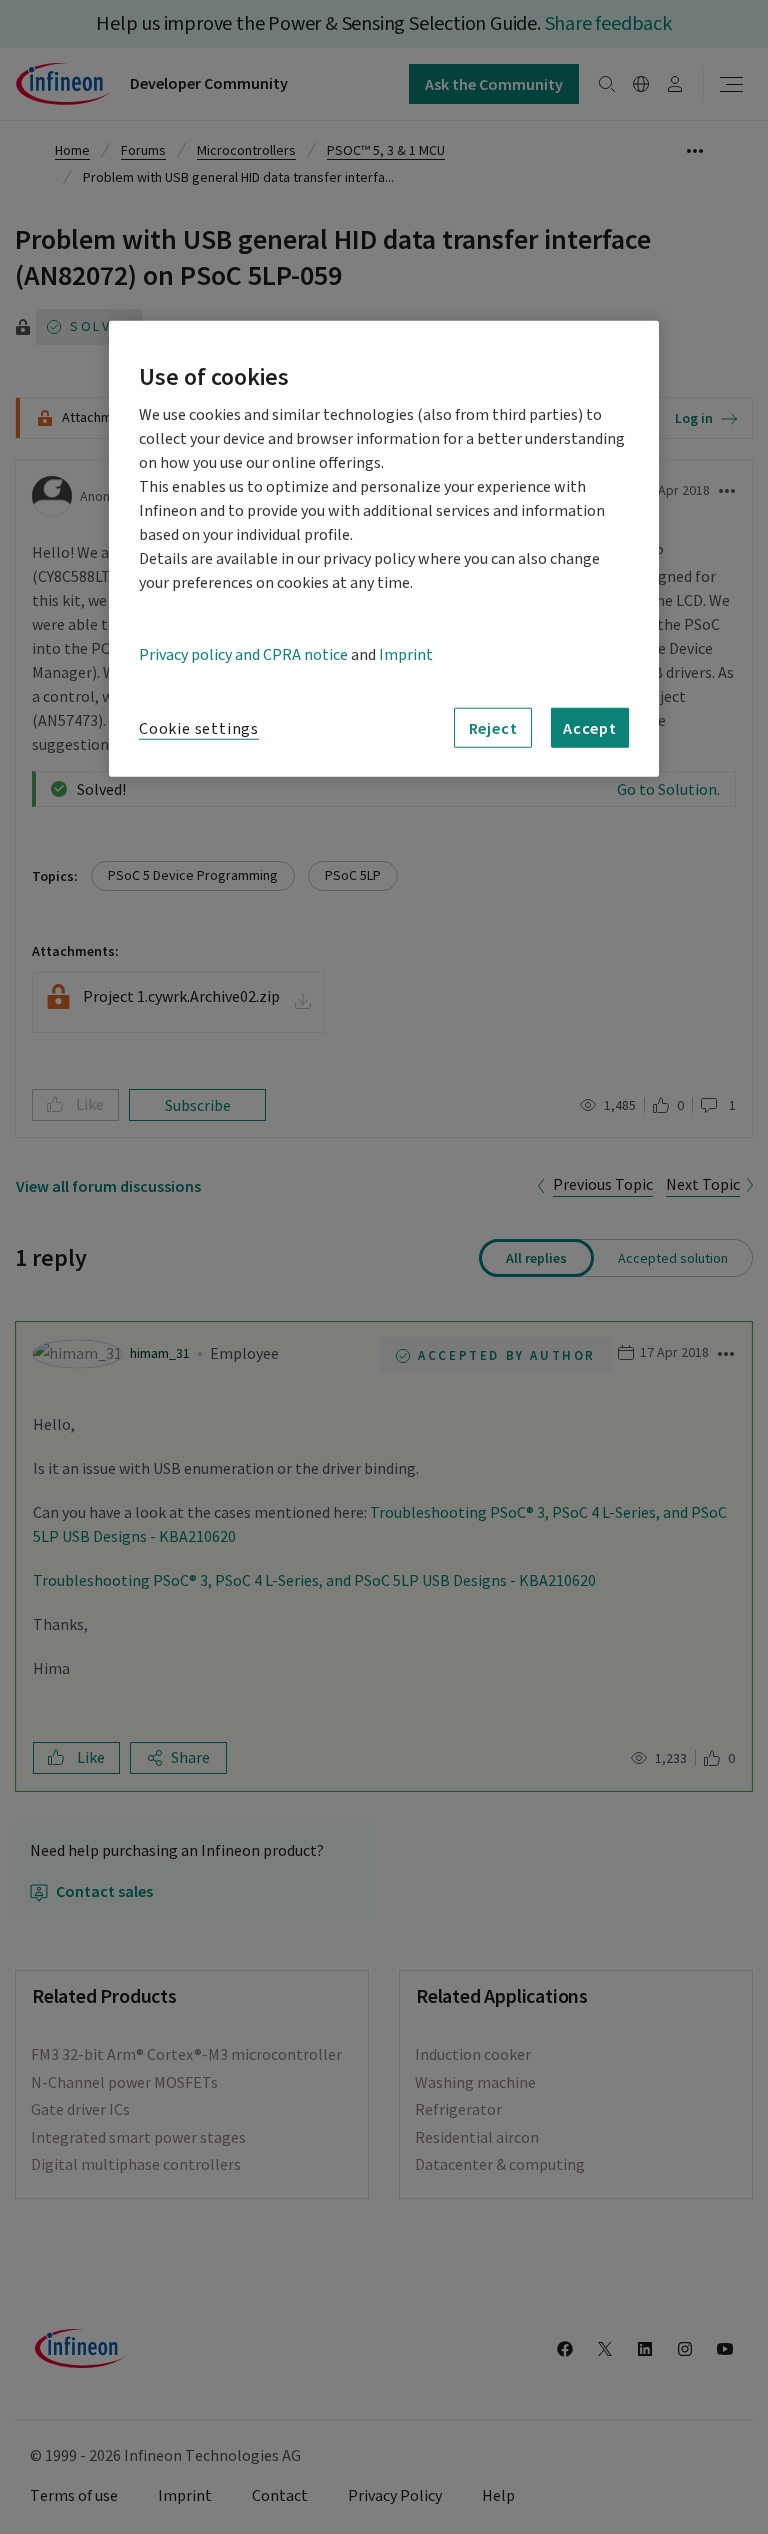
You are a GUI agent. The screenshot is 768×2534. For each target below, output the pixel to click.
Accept (590, 728)
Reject (493, 728)
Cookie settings (199, 729)
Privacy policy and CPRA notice (243, 655)
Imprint (406, 655)
